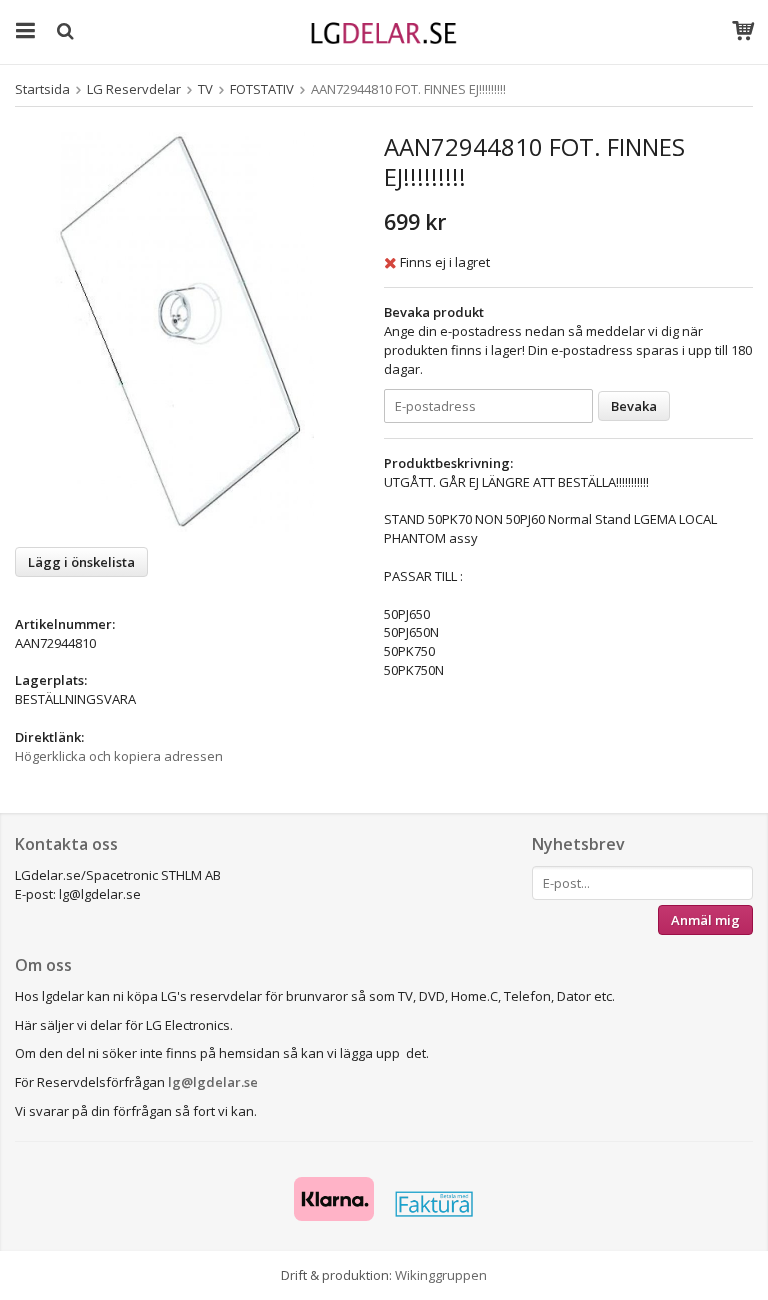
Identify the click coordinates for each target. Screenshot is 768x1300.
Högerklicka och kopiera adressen (119, 756)
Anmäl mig (705, 920)
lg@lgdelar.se (213, 1082)
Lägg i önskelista (81, 562)
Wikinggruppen (441, 1275)
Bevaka (634, 406)
